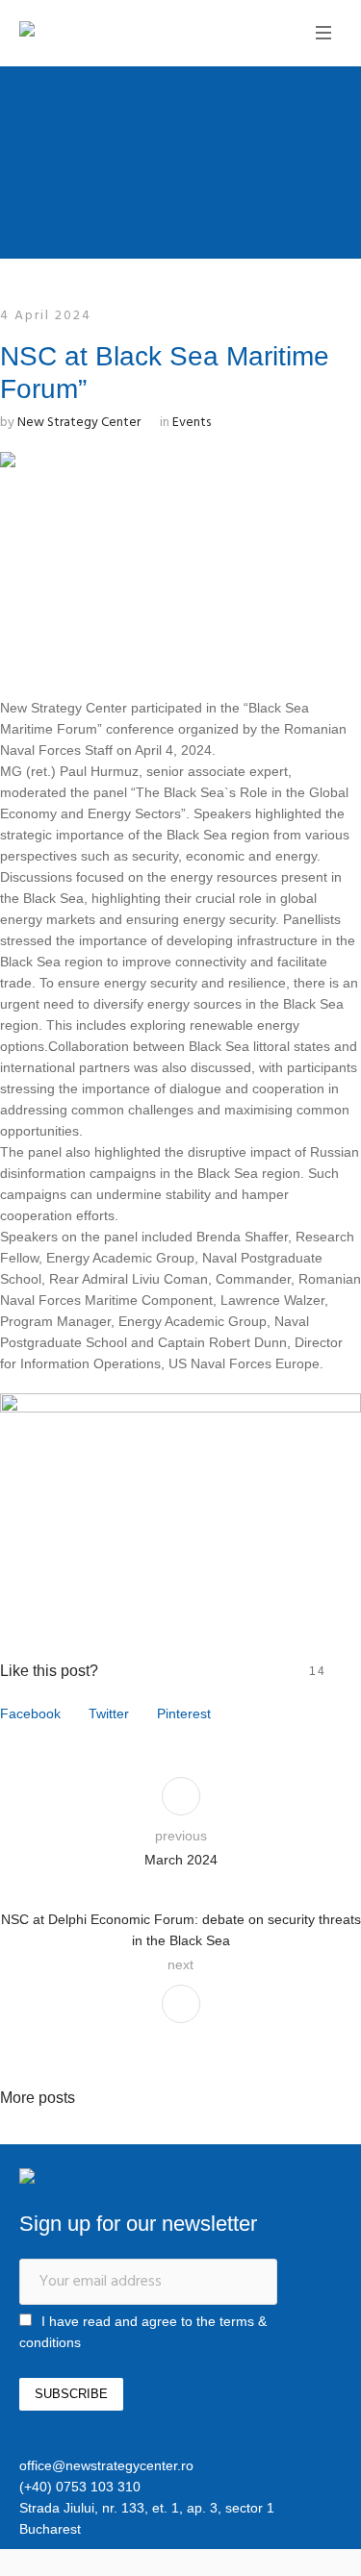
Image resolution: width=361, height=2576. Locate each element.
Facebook (30, 1713)
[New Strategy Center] (91, 31)
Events (192, 423)
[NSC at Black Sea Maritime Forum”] (180, 557)
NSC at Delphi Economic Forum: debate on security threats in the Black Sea (181, 1930)
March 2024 (181, 1860)
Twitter (109, 1713)
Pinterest (184, 1713)
